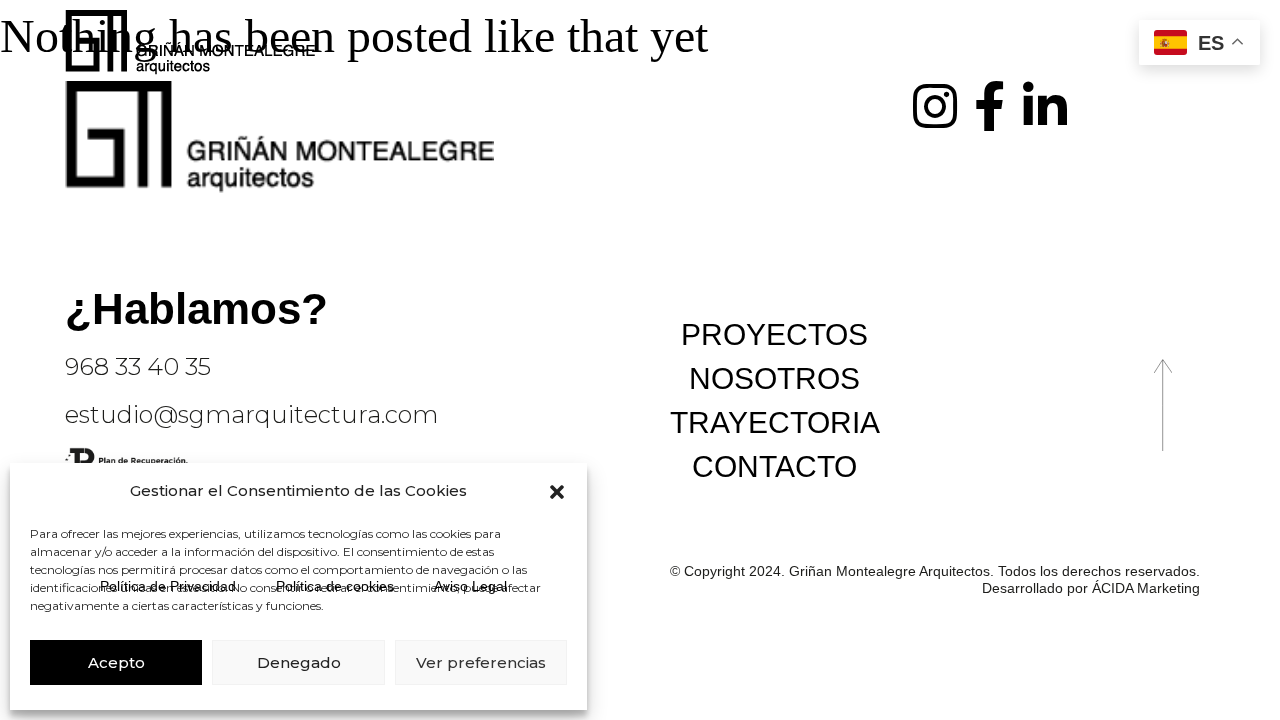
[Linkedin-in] (1045, 106)
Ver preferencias (481, 662)
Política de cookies (335, 586)
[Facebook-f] (990, 106)
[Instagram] (935, 106)
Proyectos (774, 334)
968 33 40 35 (138, 366)
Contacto (774, 466)
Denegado (299, 662)
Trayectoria (775, 422)
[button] (557, 492)
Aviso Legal (470, 586)
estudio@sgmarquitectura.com (251, 414)
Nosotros (774, 378)
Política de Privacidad (168, 586)
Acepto (116, 662)
